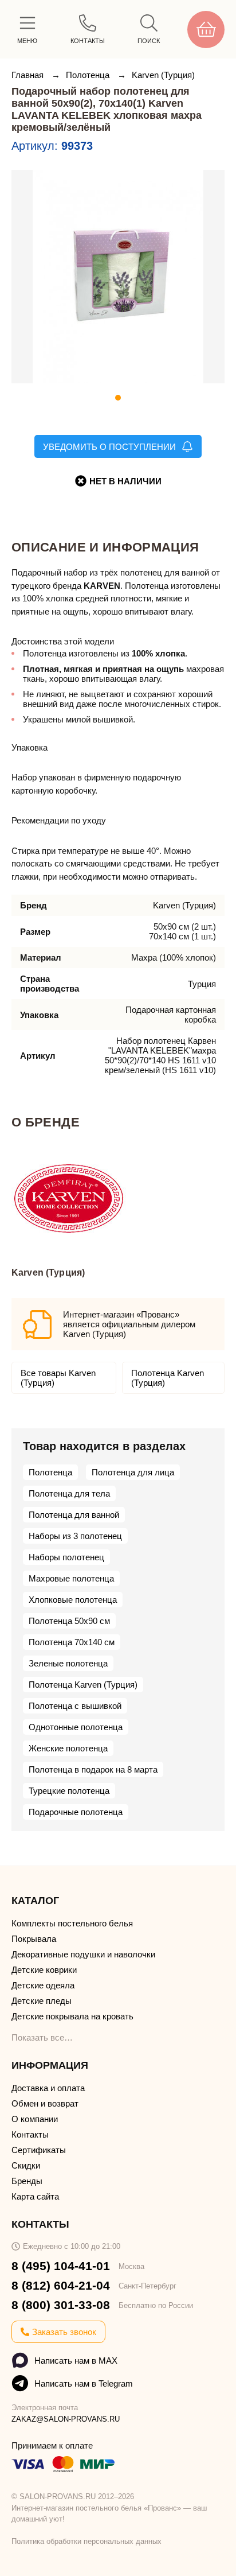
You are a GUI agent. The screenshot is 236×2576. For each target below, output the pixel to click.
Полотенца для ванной (74, 1515)
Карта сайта (35, 2196)
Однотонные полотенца (76, 1727)
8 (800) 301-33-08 (61, 2305)
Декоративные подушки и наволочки (83, 1954)
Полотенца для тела (69, 1493)
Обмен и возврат (45, 2103)
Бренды (27, 2181)
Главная (29, 75)
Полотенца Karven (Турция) (168, 1378)
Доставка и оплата (48, 2088)
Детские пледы (42, 2001)
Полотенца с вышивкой (75, 1706)
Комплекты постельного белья (72, 1923)
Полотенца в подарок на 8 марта (93, 1769)
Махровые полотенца (71, 1578)
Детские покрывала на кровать (72, 2016)
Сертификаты (39, 2150)
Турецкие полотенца (69, 1791)
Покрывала (34, 1939)
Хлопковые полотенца (73, 1600)
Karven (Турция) (163, 75)
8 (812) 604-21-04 (61, 2285)
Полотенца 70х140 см (72, 1642)
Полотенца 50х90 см (69, 1621)
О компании (35, 2119)
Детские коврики (44, 1970)
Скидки (26, 2165)
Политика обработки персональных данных (86, 2541)
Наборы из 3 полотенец (75, 1536)
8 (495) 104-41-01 (61, 2266)
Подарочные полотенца (76, 1812)
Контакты (30, 2134)
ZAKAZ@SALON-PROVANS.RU (66, 2419)
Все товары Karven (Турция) (58, 1378)
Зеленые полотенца (68, 1663)
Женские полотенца (68, 1748)
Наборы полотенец (66, 1557)
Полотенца (89, 75)
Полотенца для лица (133, 1472)
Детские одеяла (43, 1985)
